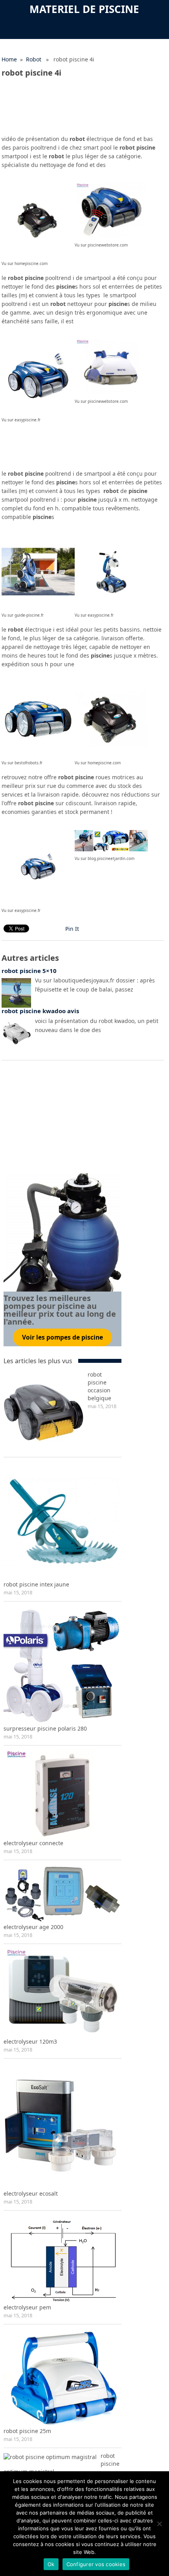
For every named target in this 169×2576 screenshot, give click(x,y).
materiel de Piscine (84, 9)
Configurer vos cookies (96, 2564)
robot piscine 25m (27, 2431)
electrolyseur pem (27, 2307)
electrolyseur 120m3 (30, 2041)
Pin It (72, 929)
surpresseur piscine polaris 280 (45, 1728)
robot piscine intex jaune (36, 1584)
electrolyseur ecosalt (31, 2193)
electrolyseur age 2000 (33, 1927)
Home (9, 59)
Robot (34, 59)
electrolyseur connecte (33, 1843)
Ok (51, 2564)
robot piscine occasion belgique (99, 1386)
